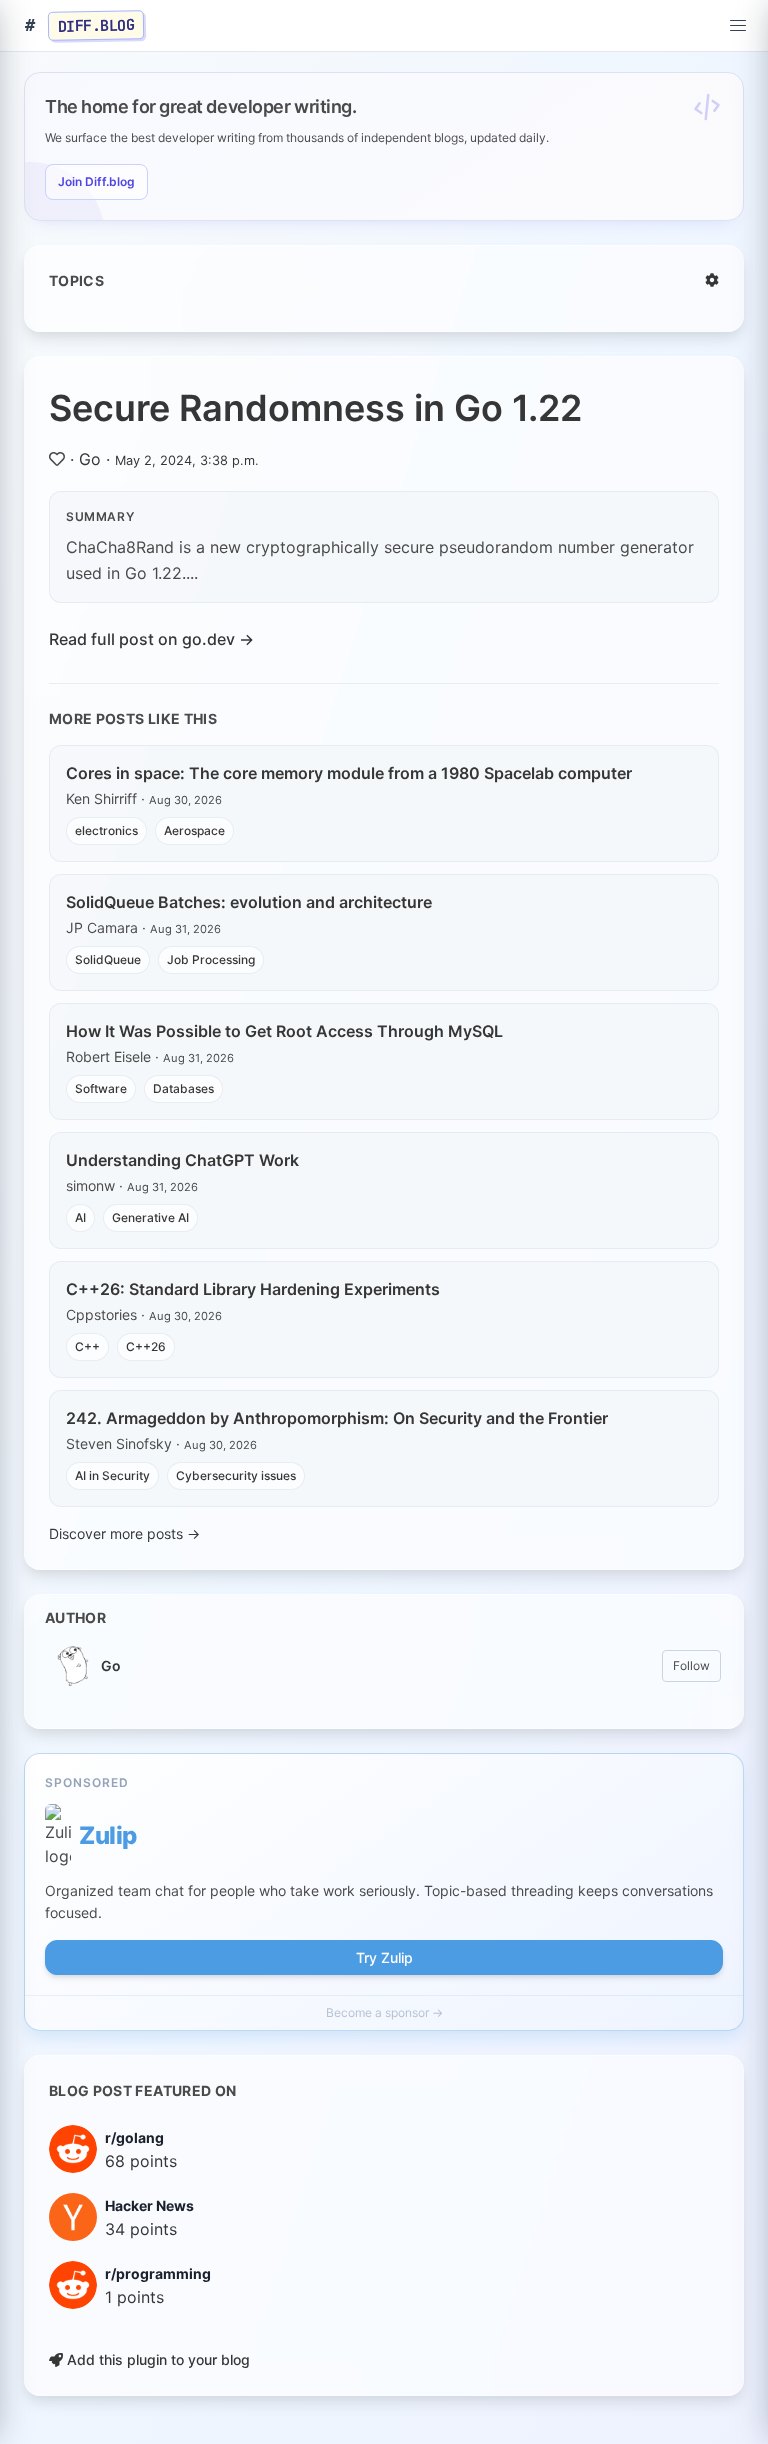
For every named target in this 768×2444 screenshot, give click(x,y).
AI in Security (112, 1475)
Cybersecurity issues (236, 1475)
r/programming (158, 2273)
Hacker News (149, 2205)
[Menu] (738, 26)
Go (90, 459)
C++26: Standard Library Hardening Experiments (253, 1289)
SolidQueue (108, 959)
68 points (141, 2161)
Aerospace (194, 830)
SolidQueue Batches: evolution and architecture (249, 902)
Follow (691, 1665)
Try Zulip (384, 1957)
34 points (141, 2229)
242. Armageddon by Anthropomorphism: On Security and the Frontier (337, 1418)
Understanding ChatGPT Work (182, 1160)
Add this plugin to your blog (156, 2359)
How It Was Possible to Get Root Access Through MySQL (284, 1031)
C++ (87, 1346)
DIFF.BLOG (96, 25)
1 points (134, 2297)
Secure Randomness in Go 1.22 (315, 408)
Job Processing (211, 959)
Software (101, 1088)
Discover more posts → (124, 1533)
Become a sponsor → (384, 2012)
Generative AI (150, 1217)
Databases (183, 1088)
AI (80, 1217)
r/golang (134, 2137)
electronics (106, 830)
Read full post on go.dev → (151, 639)
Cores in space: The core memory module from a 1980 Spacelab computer (349, 773)
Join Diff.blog (96, 181)
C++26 (146, 1346)
